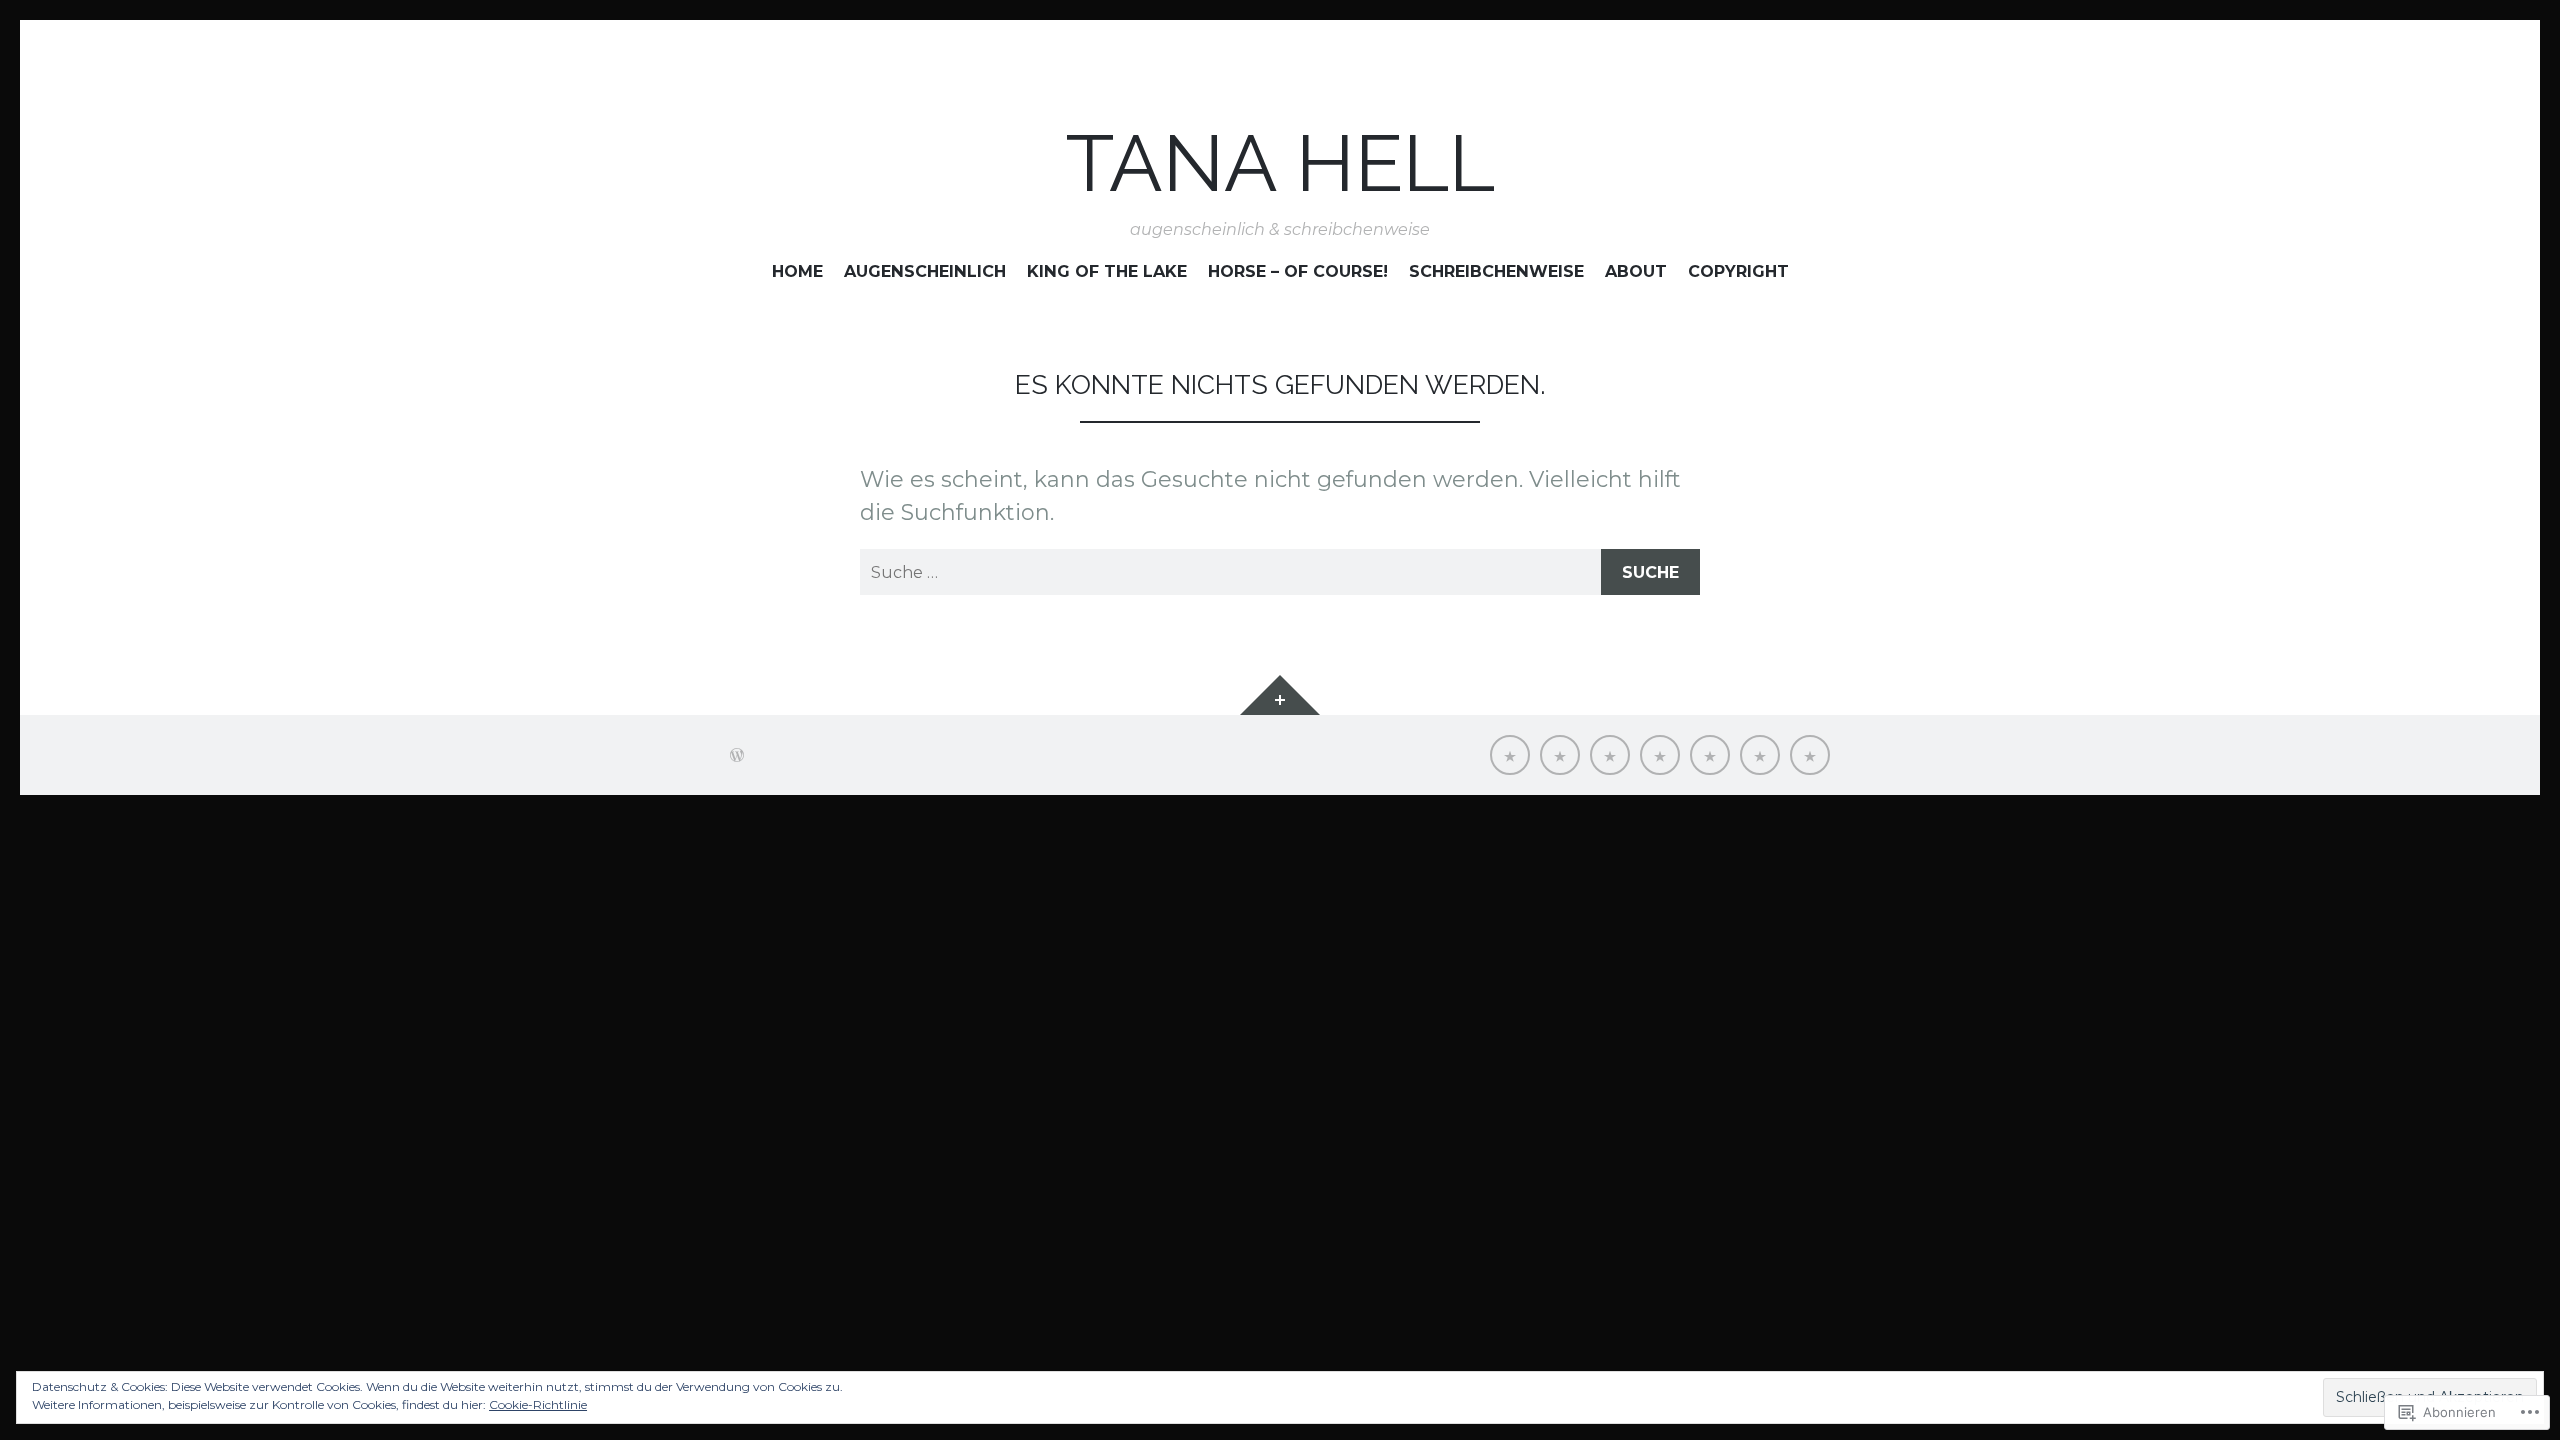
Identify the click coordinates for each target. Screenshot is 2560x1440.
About (1636, 271)
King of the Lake (1107, 271)
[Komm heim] (1510, 755)
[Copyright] (1810, 755)
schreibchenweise (1496, 271)
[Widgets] (1280, 695)
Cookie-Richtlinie (538, 1404)
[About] (1760, 755)
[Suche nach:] (1280, 572)
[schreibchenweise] (1710, 755)
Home (797, 271)
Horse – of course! (1298, 271)
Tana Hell (1280, 163)
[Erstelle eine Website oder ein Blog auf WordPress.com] (737, 755)
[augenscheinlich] (1560, 755)
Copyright (1738, 271)
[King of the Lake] (1610, 755)
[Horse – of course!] (1660, 755)
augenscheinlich (925, 271)
